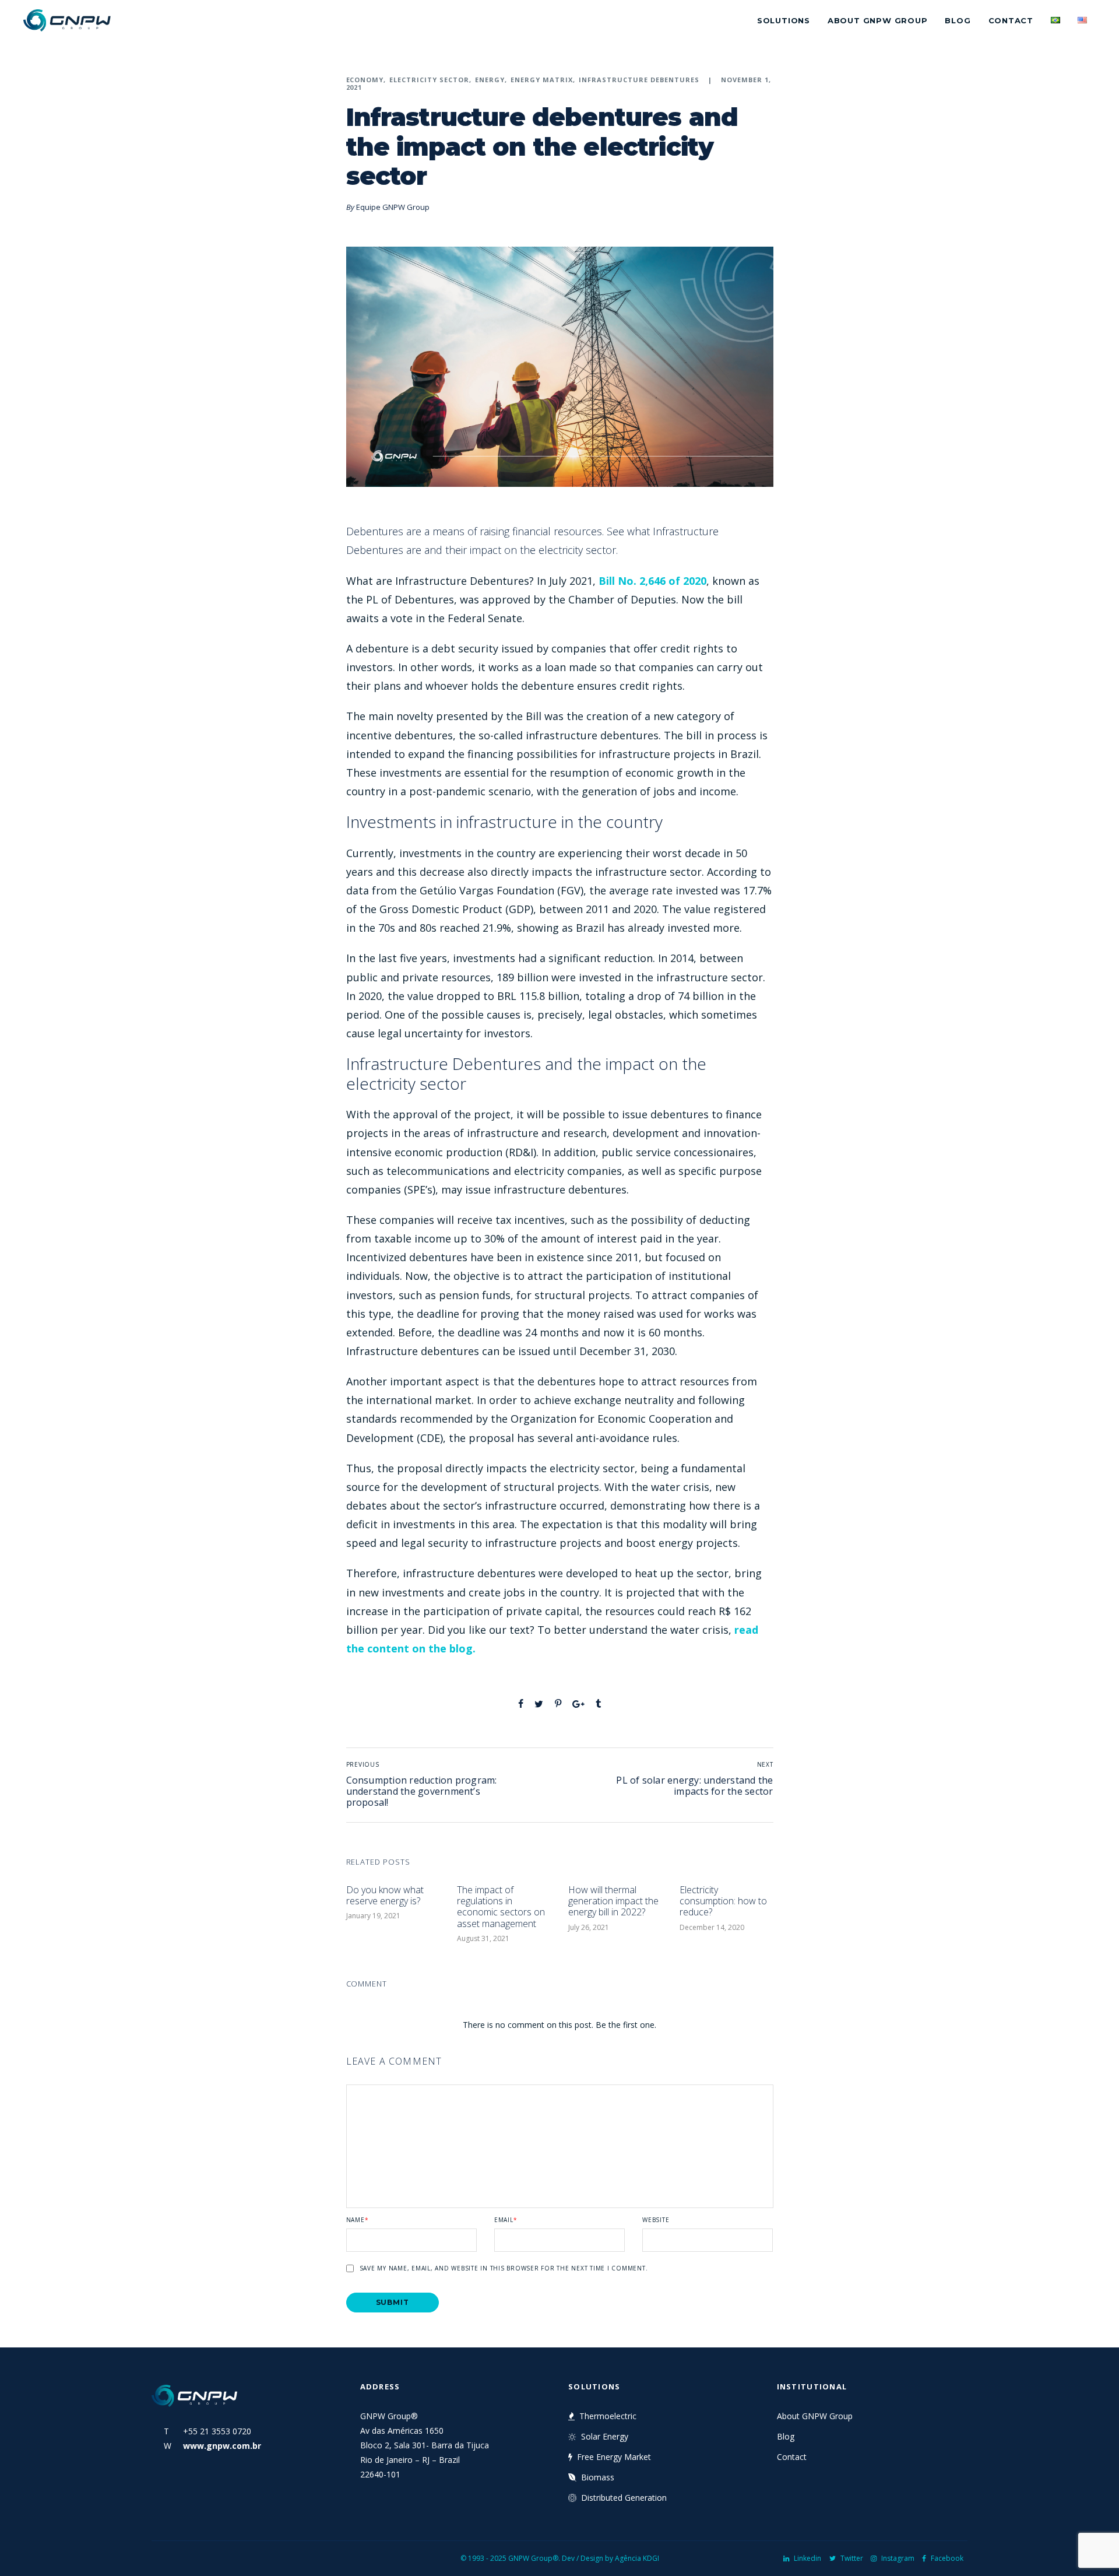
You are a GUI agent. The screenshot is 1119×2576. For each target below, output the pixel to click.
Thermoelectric (608, 2416)
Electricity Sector (429, 80)
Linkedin (807, 2558)
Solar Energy (605, 2436)
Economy (365, 80)
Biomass (598, 2477)
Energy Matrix (542, 80)
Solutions (784, 20)
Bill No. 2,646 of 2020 (652, 581)
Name (358, 2220)
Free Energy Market (614, 2457)
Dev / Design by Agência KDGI (610, 2558)
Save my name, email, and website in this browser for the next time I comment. (504, 2268)
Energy (490, 80)
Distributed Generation (624, 2498)
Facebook (947, 2558)
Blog (958, 20)
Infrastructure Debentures (639, 80)
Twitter (852, 2558)
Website (656, 2220)
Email (506, 2220)
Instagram (898, 2558)
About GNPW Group (877, 20)
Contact (1011, 20)
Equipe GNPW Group (393, 207)
